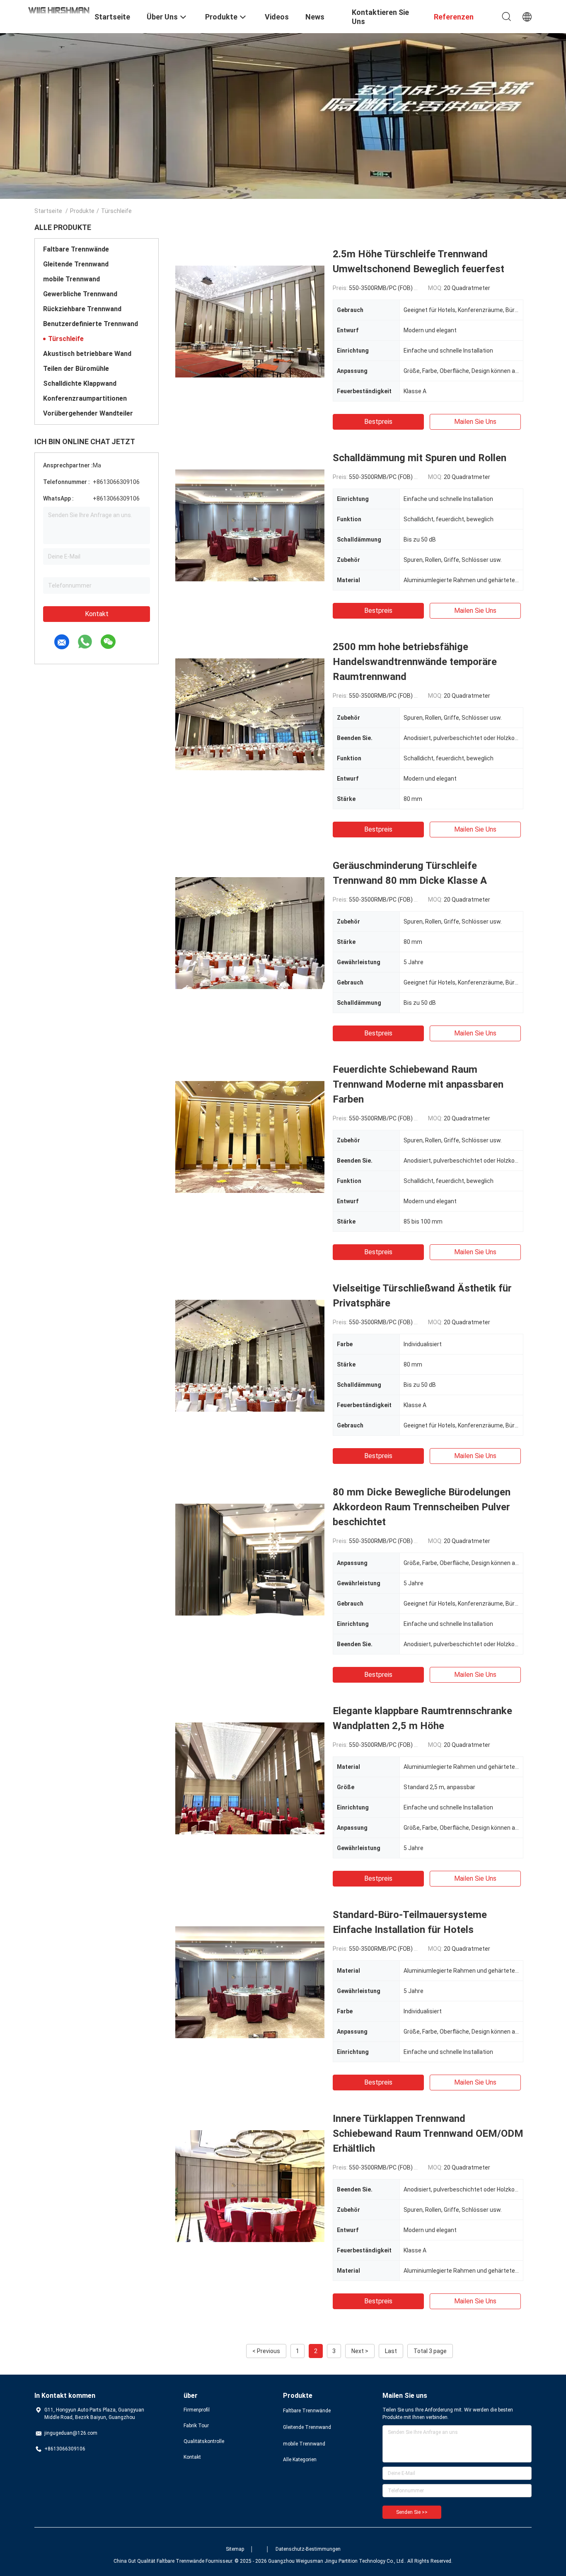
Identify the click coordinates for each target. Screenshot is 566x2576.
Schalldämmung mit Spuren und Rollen (420, 458)
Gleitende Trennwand (76, 264)
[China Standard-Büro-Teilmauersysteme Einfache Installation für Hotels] (250, 1982)
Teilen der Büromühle (76, 369)
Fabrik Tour (196, 2426)
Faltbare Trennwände (76, 249)
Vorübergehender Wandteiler (88, 413)
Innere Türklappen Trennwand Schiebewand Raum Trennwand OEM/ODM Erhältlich (428, 2133)
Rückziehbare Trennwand (82, 309)
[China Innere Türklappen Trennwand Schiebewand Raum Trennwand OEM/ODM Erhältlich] (250, 2186)
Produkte (82, 211)
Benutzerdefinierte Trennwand (91, 324)
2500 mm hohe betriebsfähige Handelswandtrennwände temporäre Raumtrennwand (415, 662)
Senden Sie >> (412, 2512)
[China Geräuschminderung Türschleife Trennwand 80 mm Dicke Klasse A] (250, 933)
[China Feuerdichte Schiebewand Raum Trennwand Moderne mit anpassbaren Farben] (250, 1137)
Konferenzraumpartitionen (85, 398)
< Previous (266, 2351)
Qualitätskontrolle (204, 2441)
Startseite (48, 211)
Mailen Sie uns (475, 422)
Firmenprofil (197, 2410)
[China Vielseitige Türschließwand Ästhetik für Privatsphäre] (250, 1355)
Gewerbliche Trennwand (80, 294)
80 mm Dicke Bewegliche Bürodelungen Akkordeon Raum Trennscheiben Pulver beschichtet (422, 1507)
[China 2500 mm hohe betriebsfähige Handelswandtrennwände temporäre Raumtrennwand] (250, 714)
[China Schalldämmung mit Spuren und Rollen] (250, 525)
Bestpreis (378, 422)
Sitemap (235, 2549)
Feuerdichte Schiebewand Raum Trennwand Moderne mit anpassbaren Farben (418, 1084)
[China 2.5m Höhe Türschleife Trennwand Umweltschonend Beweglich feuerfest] (250, 321)
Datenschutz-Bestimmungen (308, 2549)
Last (391, 2351)
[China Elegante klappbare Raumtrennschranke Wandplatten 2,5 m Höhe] (250, 1778)
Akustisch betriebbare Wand (87, 354)
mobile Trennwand (71, 279)
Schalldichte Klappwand (80, 383)
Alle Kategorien (300, 2460)
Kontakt (97, 614)
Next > (360, 2351)
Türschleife (66, 339)
